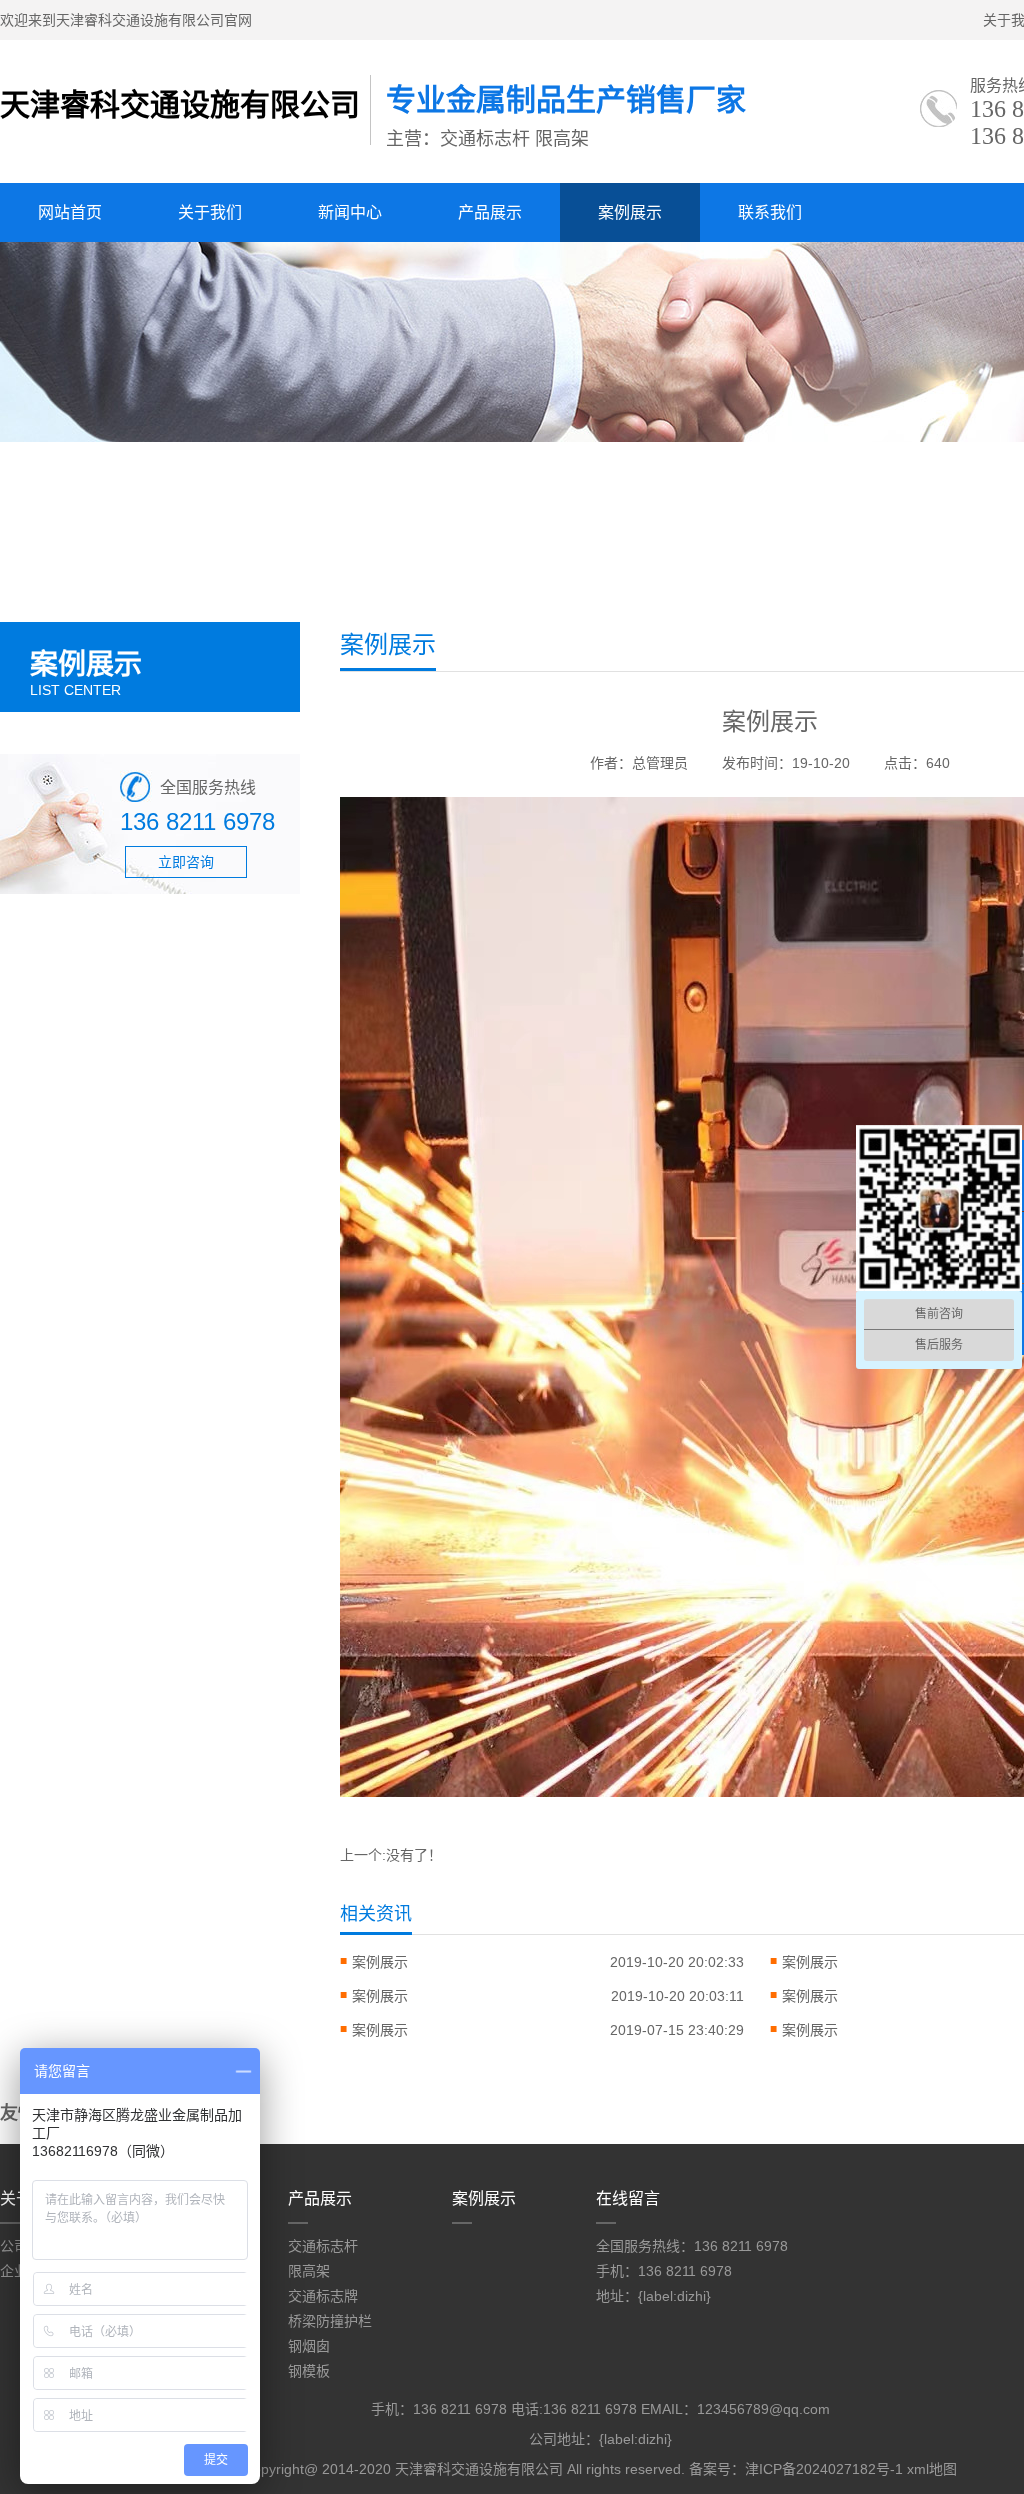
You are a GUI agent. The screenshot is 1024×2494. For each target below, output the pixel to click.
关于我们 (210, 212)
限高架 (309, 2271)
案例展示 (630, 212)
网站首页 (70, 212)
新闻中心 (350, 212)
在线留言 (628, 2198)
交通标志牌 (323, 2296)
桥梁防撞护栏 (330, 2321)
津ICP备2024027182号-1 (824, 2469)
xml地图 (932, 2469)
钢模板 (309, 2371)
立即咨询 (186, 862)
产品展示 (490, 212)
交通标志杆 (323, 2246)
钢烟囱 (309, 2346)
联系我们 (770, 212)
